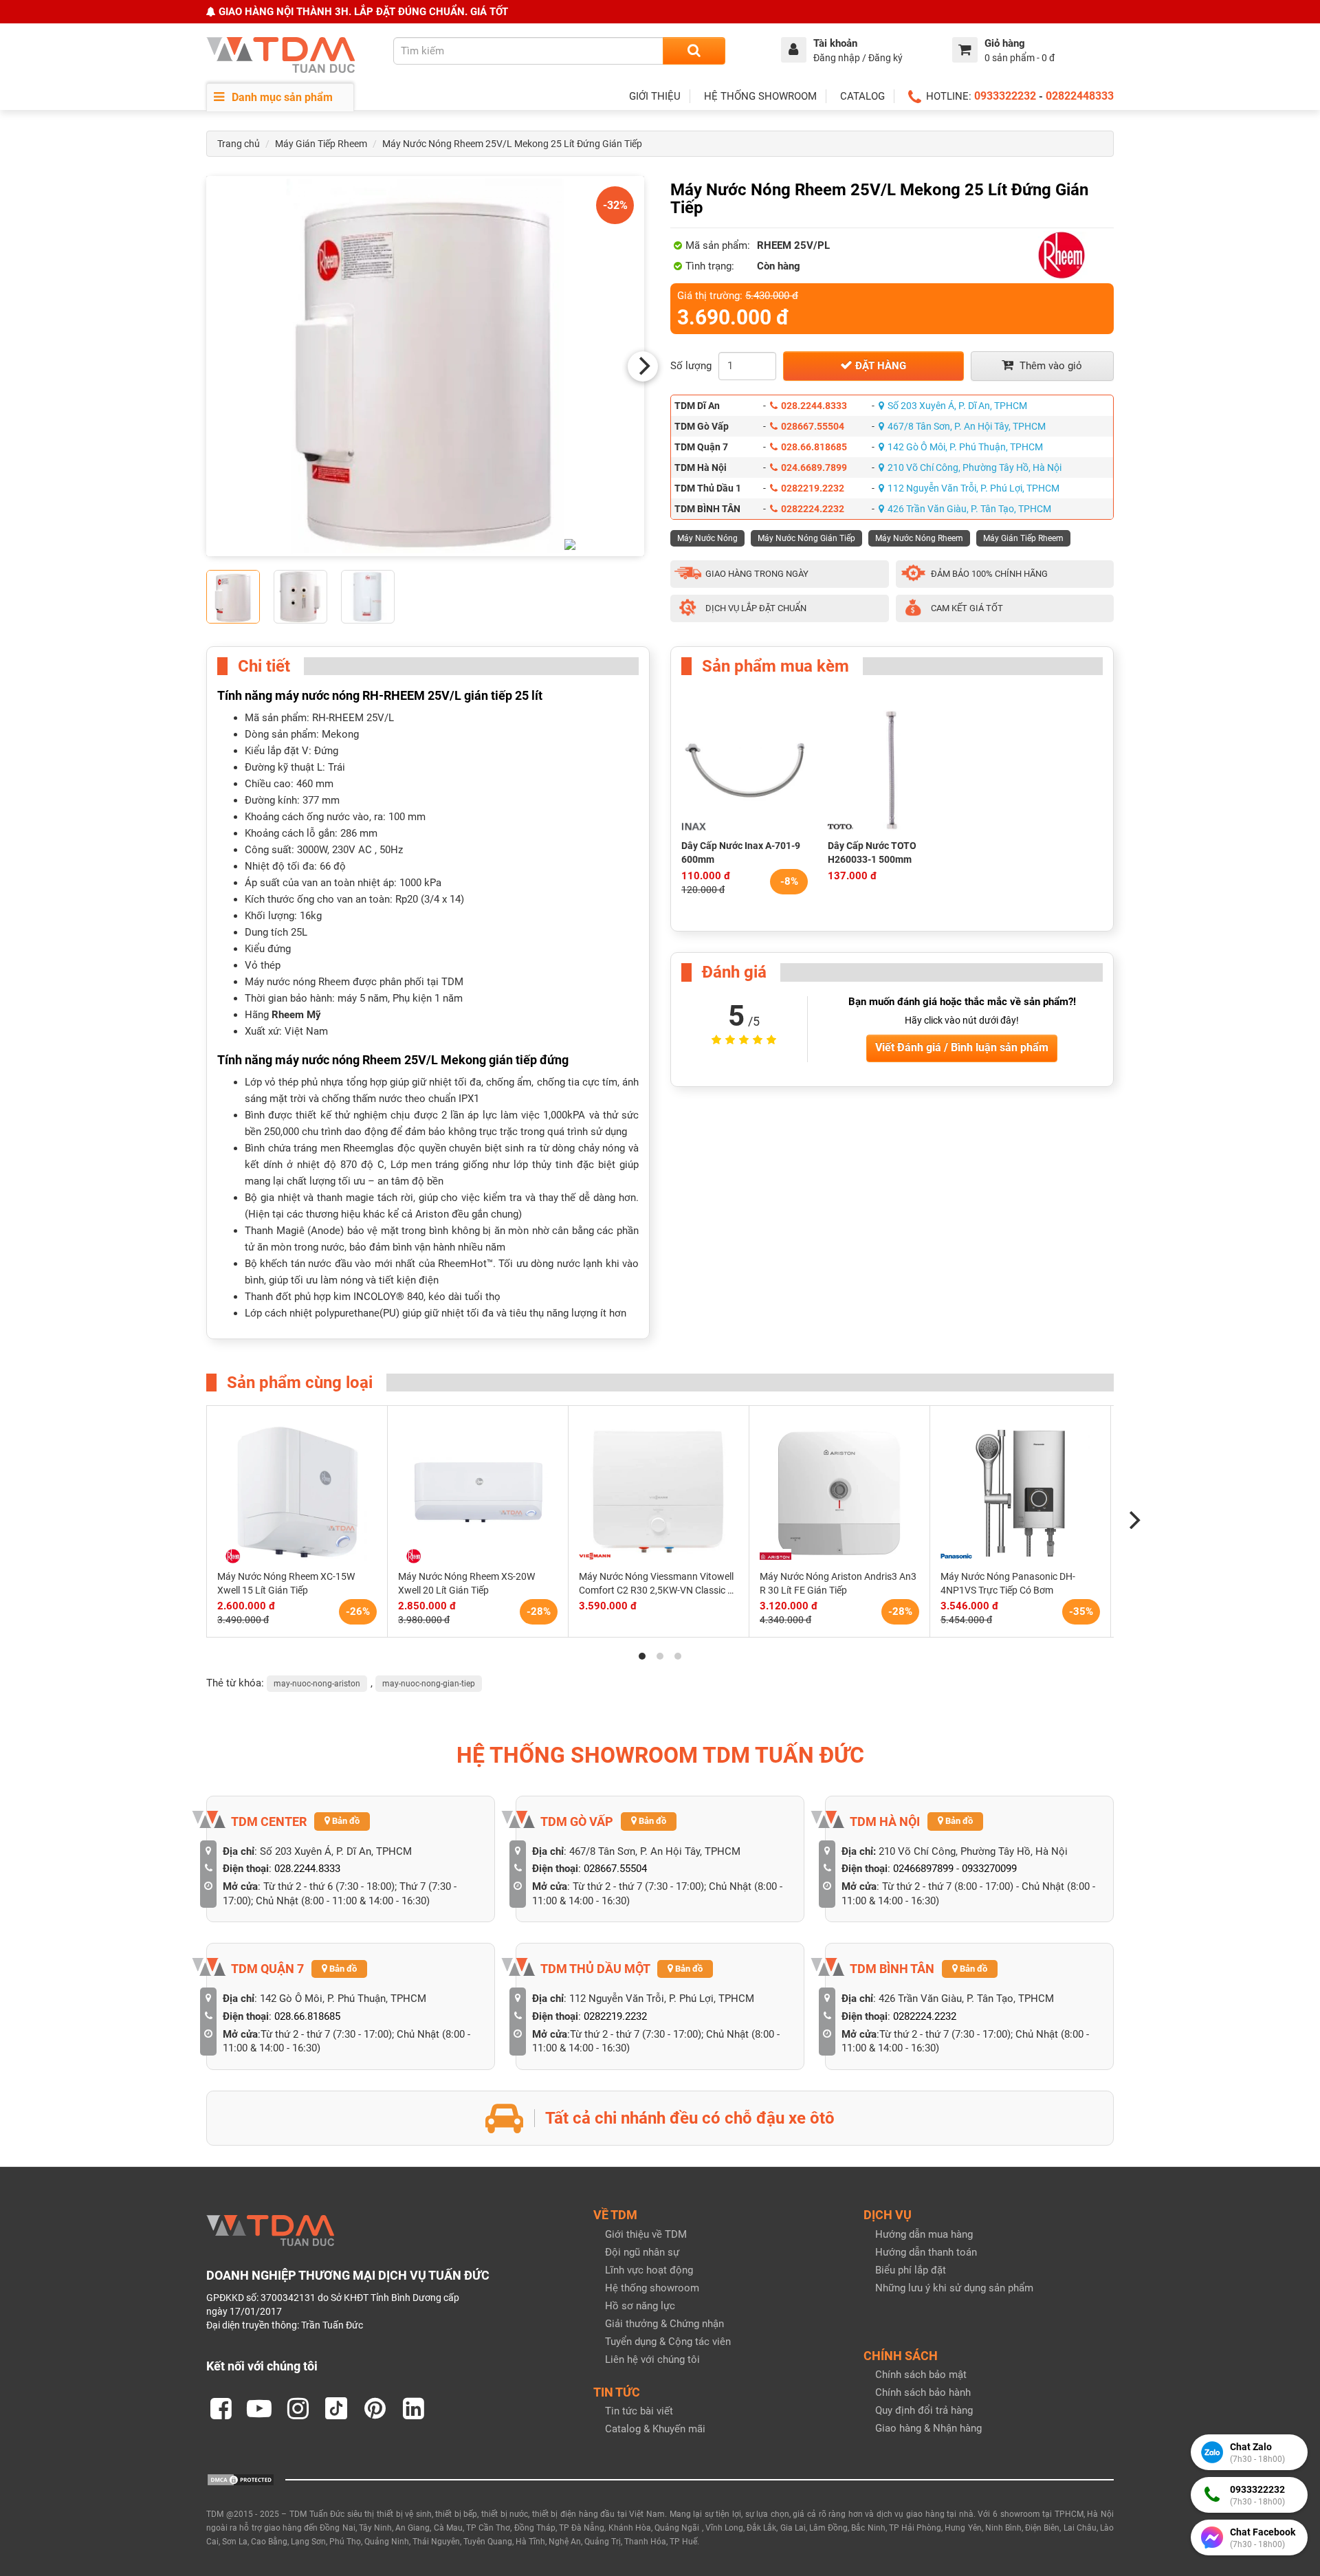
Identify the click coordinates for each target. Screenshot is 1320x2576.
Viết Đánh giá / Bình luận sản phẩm (962, 1047)
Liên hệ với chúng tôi (652, 2359)
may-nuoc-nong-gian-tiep (429, 1684)
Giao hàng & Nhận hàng (928, 2428)
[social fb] (221, 2408)
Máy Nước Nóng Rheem (919, 538)
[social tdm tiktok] (336, 2408)
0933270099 (989, 1869)
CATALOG (862, 96)
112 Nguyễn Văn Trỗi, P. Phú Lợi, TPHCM (973, 488)
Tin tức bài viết (639, 2411)
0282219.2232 (813, 488)
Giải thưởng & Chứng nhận (664, 2324)
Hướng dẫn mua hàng (924, 2234)
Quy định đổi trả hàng (924, 2410)
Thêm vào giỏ (1049, 366)
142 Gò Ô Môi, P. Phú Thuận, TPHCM (965, 447)
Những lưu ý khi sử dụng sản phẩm (954, 2288)
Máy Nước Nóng (707, 538)
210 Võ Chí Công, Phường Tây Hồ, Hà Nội (975, 467)
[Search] (694, 51)
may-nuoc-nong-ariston (317, 1684)
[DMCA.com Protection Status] (241, 2478)
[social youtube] (259, 2408)
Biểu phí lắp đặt (911, 2270)
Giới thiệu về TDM (646, 2234)
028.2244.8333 (814, 406)
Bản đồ (345, 1821)
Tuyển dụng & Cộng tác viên (668, 2342)
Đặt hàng (879, 366)
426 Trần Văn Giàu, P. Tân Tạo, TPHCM (969, 509)
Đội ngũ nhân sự (642, 2252)
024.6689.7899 (814, 467)
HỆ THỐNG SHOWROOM (760, 96)
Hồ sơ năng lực (640, 2306)
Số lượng (691, 366)
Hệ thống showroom (652, 2288)
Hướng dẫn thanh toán (926, 2252)
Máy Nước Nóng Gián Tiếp (806, 538)
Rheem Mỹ (296, 1015)
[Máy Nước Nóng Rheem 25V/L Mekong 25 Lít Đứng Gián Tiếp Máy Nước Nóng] (425, 366)
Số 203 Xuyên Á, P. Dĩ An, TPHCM (957, 406)
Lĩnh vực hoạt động (649, 2270)
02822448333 (1080, 96)
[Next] (643, 366)
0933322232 (1005, 96)
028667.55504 (813, 426)
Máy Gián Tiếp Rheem (321, 144)
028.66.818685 (814, 447)
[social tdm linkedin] (413, 2408)
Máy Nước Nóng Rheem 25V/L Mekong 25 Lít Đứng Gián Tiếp (512, 144)
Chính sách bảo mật (921, 2375)
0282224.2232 (813, 509)
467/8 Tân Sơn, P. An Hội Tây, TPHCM (967, 426)
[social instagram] (298, 2408)
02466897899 (923, 1869)
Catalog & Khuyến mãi (655, 2429)
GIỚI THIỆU (655, 96)
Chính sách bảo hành (923, 2392)
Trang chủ (239, 144)
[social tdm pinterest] (375, 2408)
